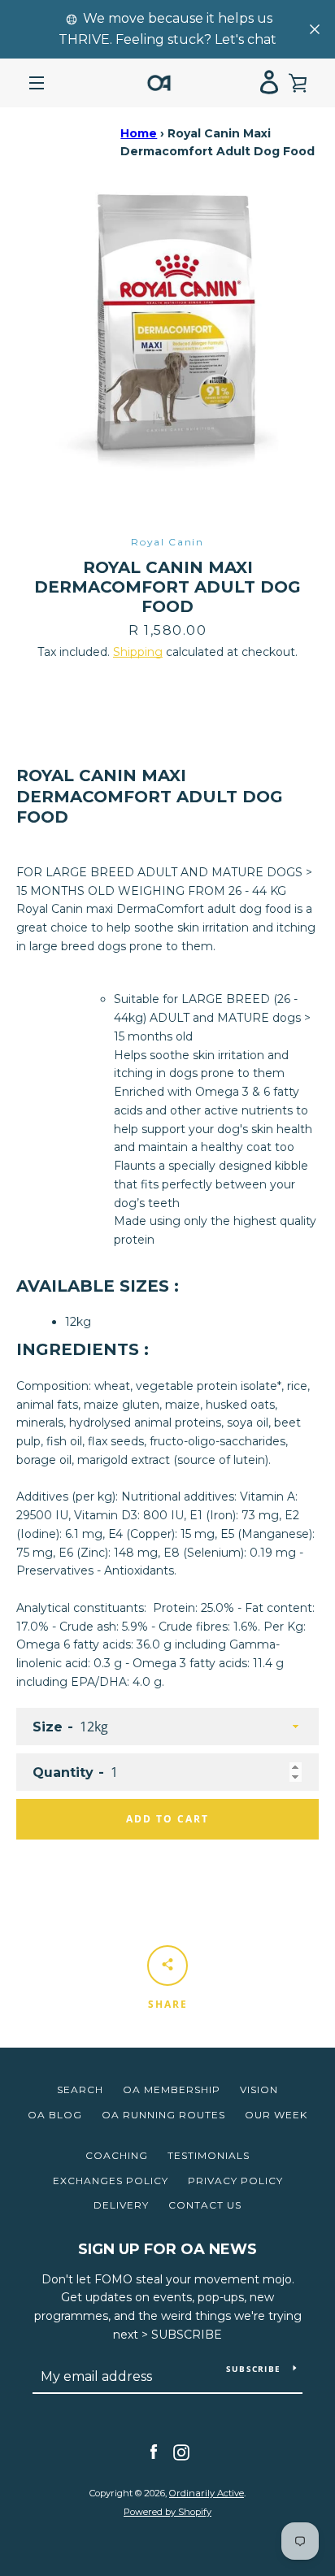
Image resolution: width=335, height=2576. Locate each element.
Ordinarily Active (207, 2493)
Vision (259, 2089)
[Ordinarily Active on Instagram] (181, 2452)
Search (80, 2089)
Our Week (276, 2115)
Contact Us (205, 2205)
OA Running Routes (163, 2115)
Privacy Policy (235, 2181)
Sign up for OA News (167, 2249)
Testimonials (209, 2155)
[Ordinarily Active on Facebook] (154, 2452)
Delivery (121, 2205)
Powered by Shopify (167, 2512)
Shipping (138, 652)
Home (139, 133)
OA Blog (55, 2115)
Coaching (117, 2155)
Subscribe (253, 2369)
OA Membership (172, 2089)
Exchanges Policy (111, 2181)
